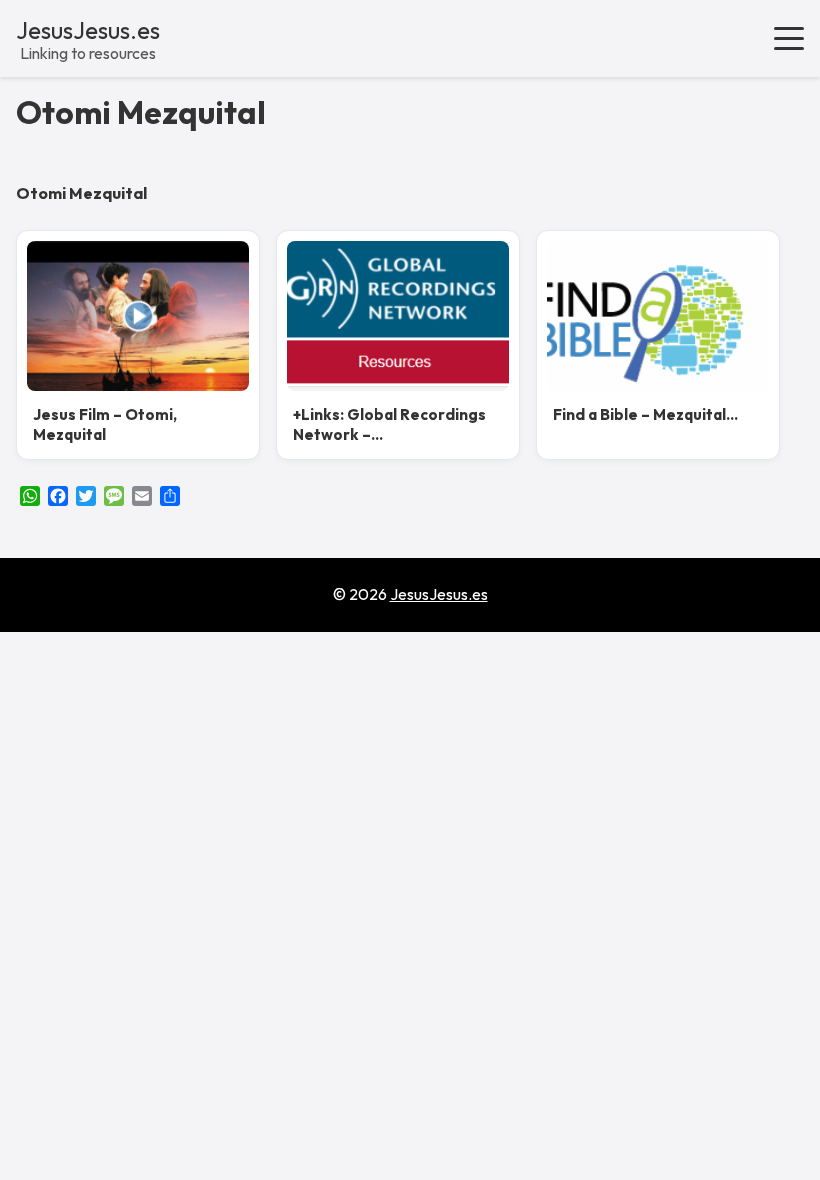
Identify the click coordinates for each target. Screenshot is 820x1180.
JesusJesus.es (88, 30)
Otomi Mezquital (141, 112)
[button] (789, 38)
